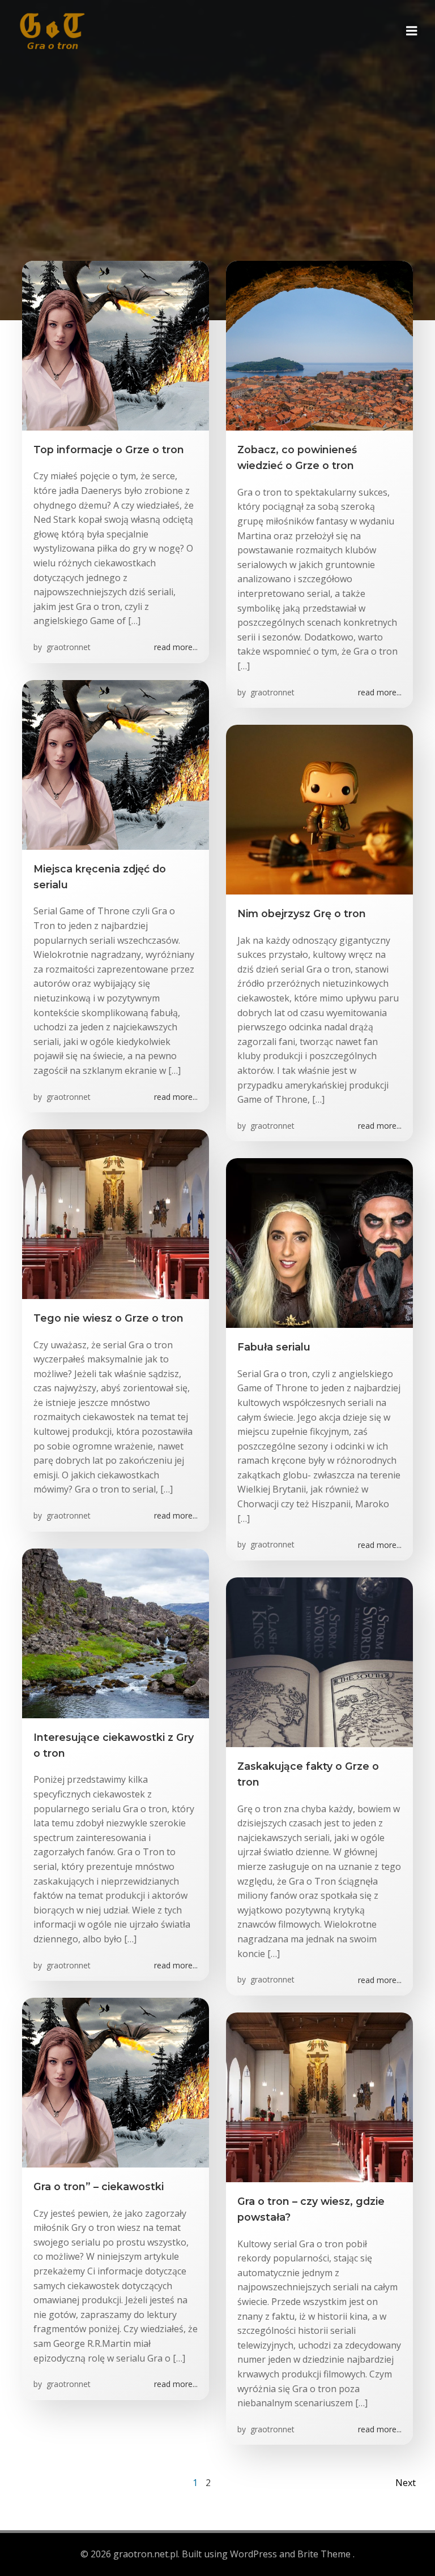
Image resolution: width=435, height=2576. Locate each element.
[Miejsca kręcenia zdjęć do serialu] (116, 764)
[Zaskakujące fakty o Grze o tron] (319, 1661)
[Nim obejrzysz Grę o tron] (319, 809)
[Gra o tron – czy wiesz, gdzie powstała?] (319, 2096)
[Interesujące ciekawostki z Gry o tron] (116, 1632)
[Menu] (412, 31)
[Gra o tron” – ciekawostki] (116, 2082)
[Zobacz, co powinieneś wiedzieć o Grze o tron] (319, 345)
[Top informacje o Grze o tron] (116, 345)
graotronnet (67, 647)
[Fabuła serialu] (319, 1242)
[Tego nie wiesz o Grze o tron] (116, 1213)
